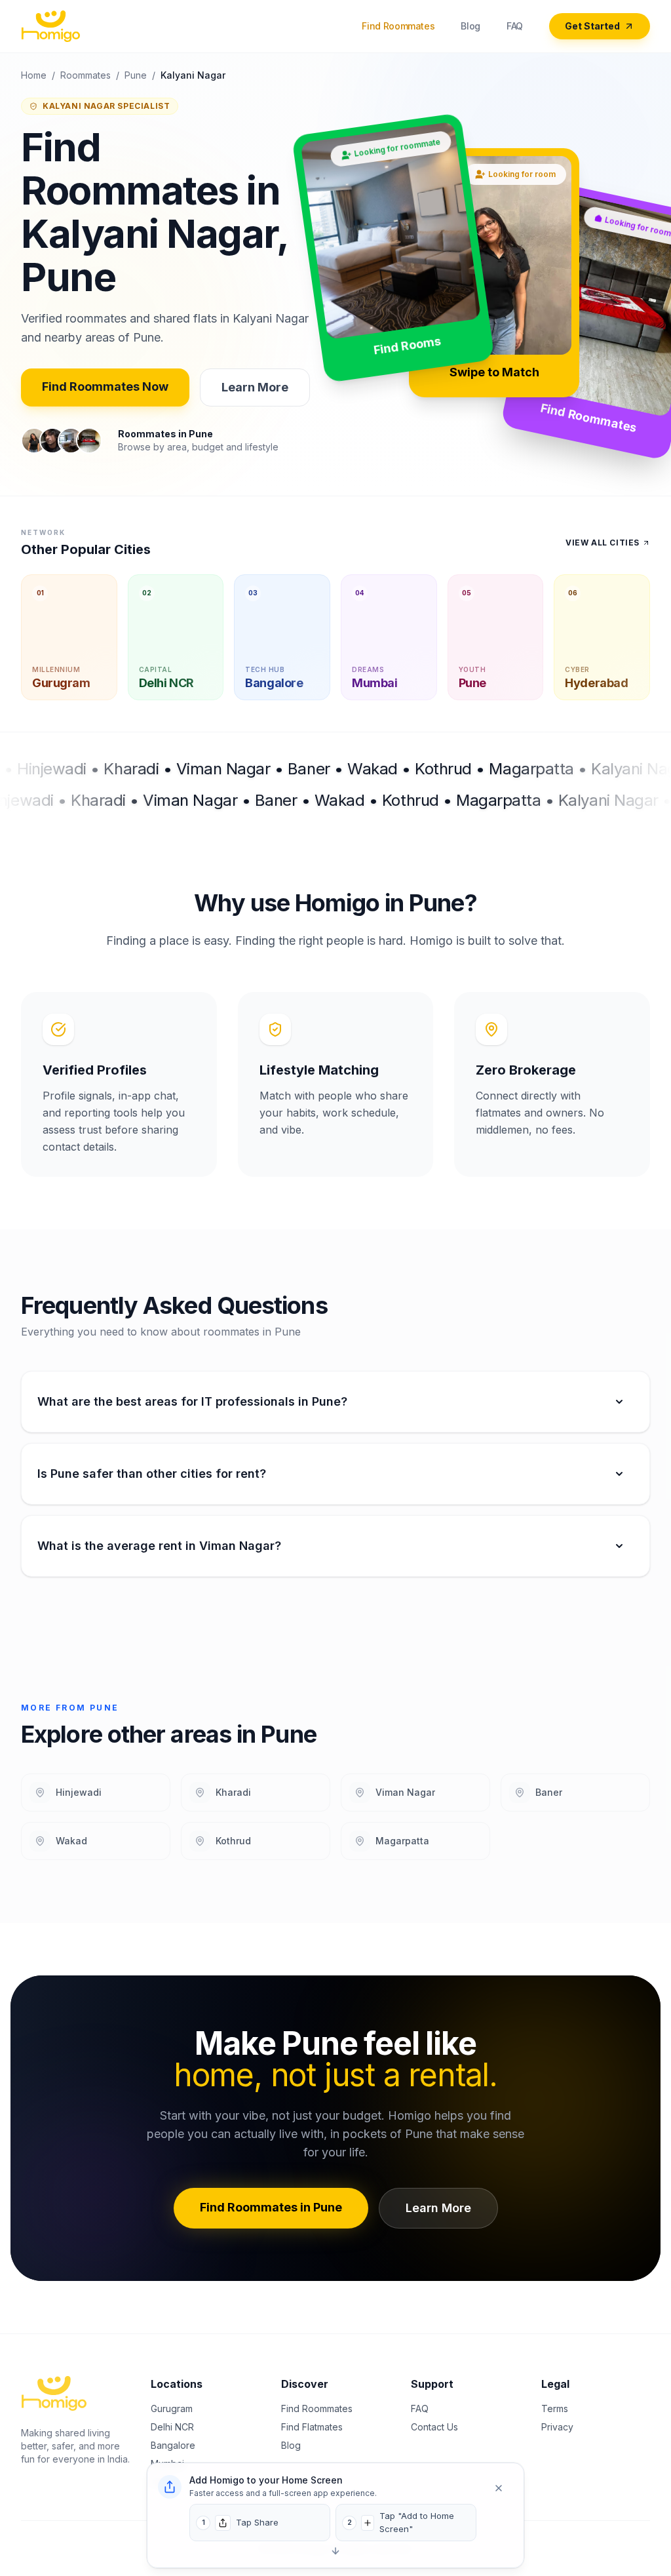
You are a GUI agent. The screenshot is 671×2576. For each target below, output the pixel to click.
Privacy (557, 2427)
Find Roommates (398, 26)
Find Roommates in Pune (271, 2207)
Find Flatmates (312, 2427)
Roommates (86, 75)
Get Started (592, 26)
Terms (555, 2408)
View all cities (603, 543)
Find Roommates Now (105, 386)
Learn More (255, 387)
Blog (470, 26)
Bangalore (173, 2445)
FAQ (515, 26)
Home (34, 75)
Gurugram (172, 2408)
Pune (136, 75)
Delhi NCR (172, 2427)
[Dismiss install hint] (499, 2488)
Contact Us (434, 2427)
